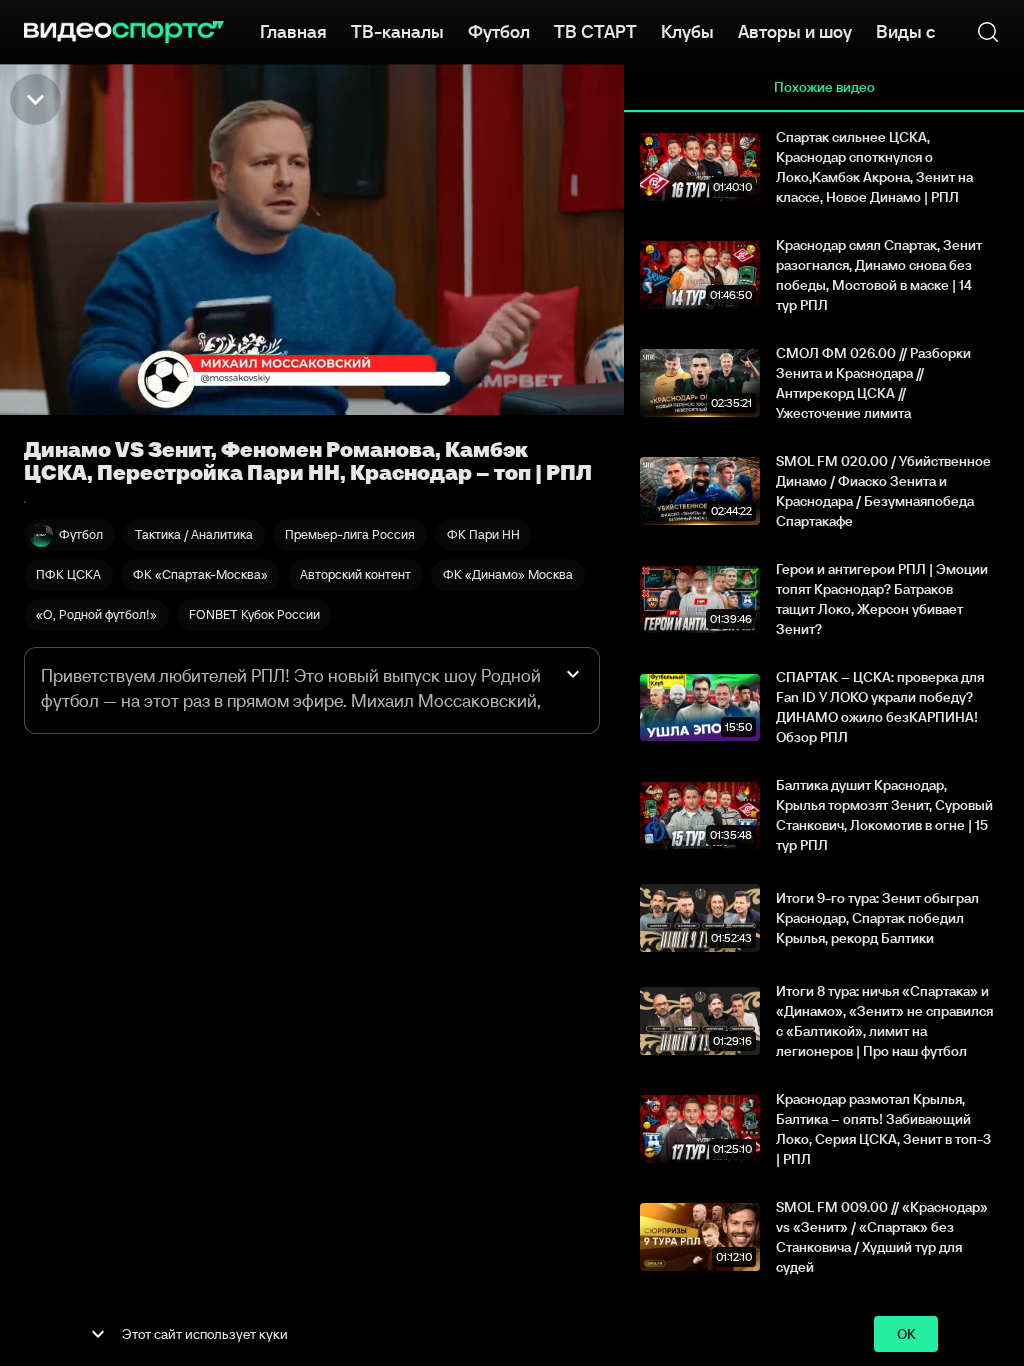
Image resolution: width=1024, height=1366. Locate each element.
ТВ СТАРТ (595, 32)
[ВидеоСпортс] (124, 32)
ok (906, 1334)
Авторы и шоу (795, 32)
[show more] (98, 1334)
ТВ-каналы (397, 32)
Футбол (499, 32)
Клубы (687, 32)
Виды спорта (930, 32)
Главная (293, 32)
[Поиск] (988, 32)
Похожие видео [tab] (824, 87)
